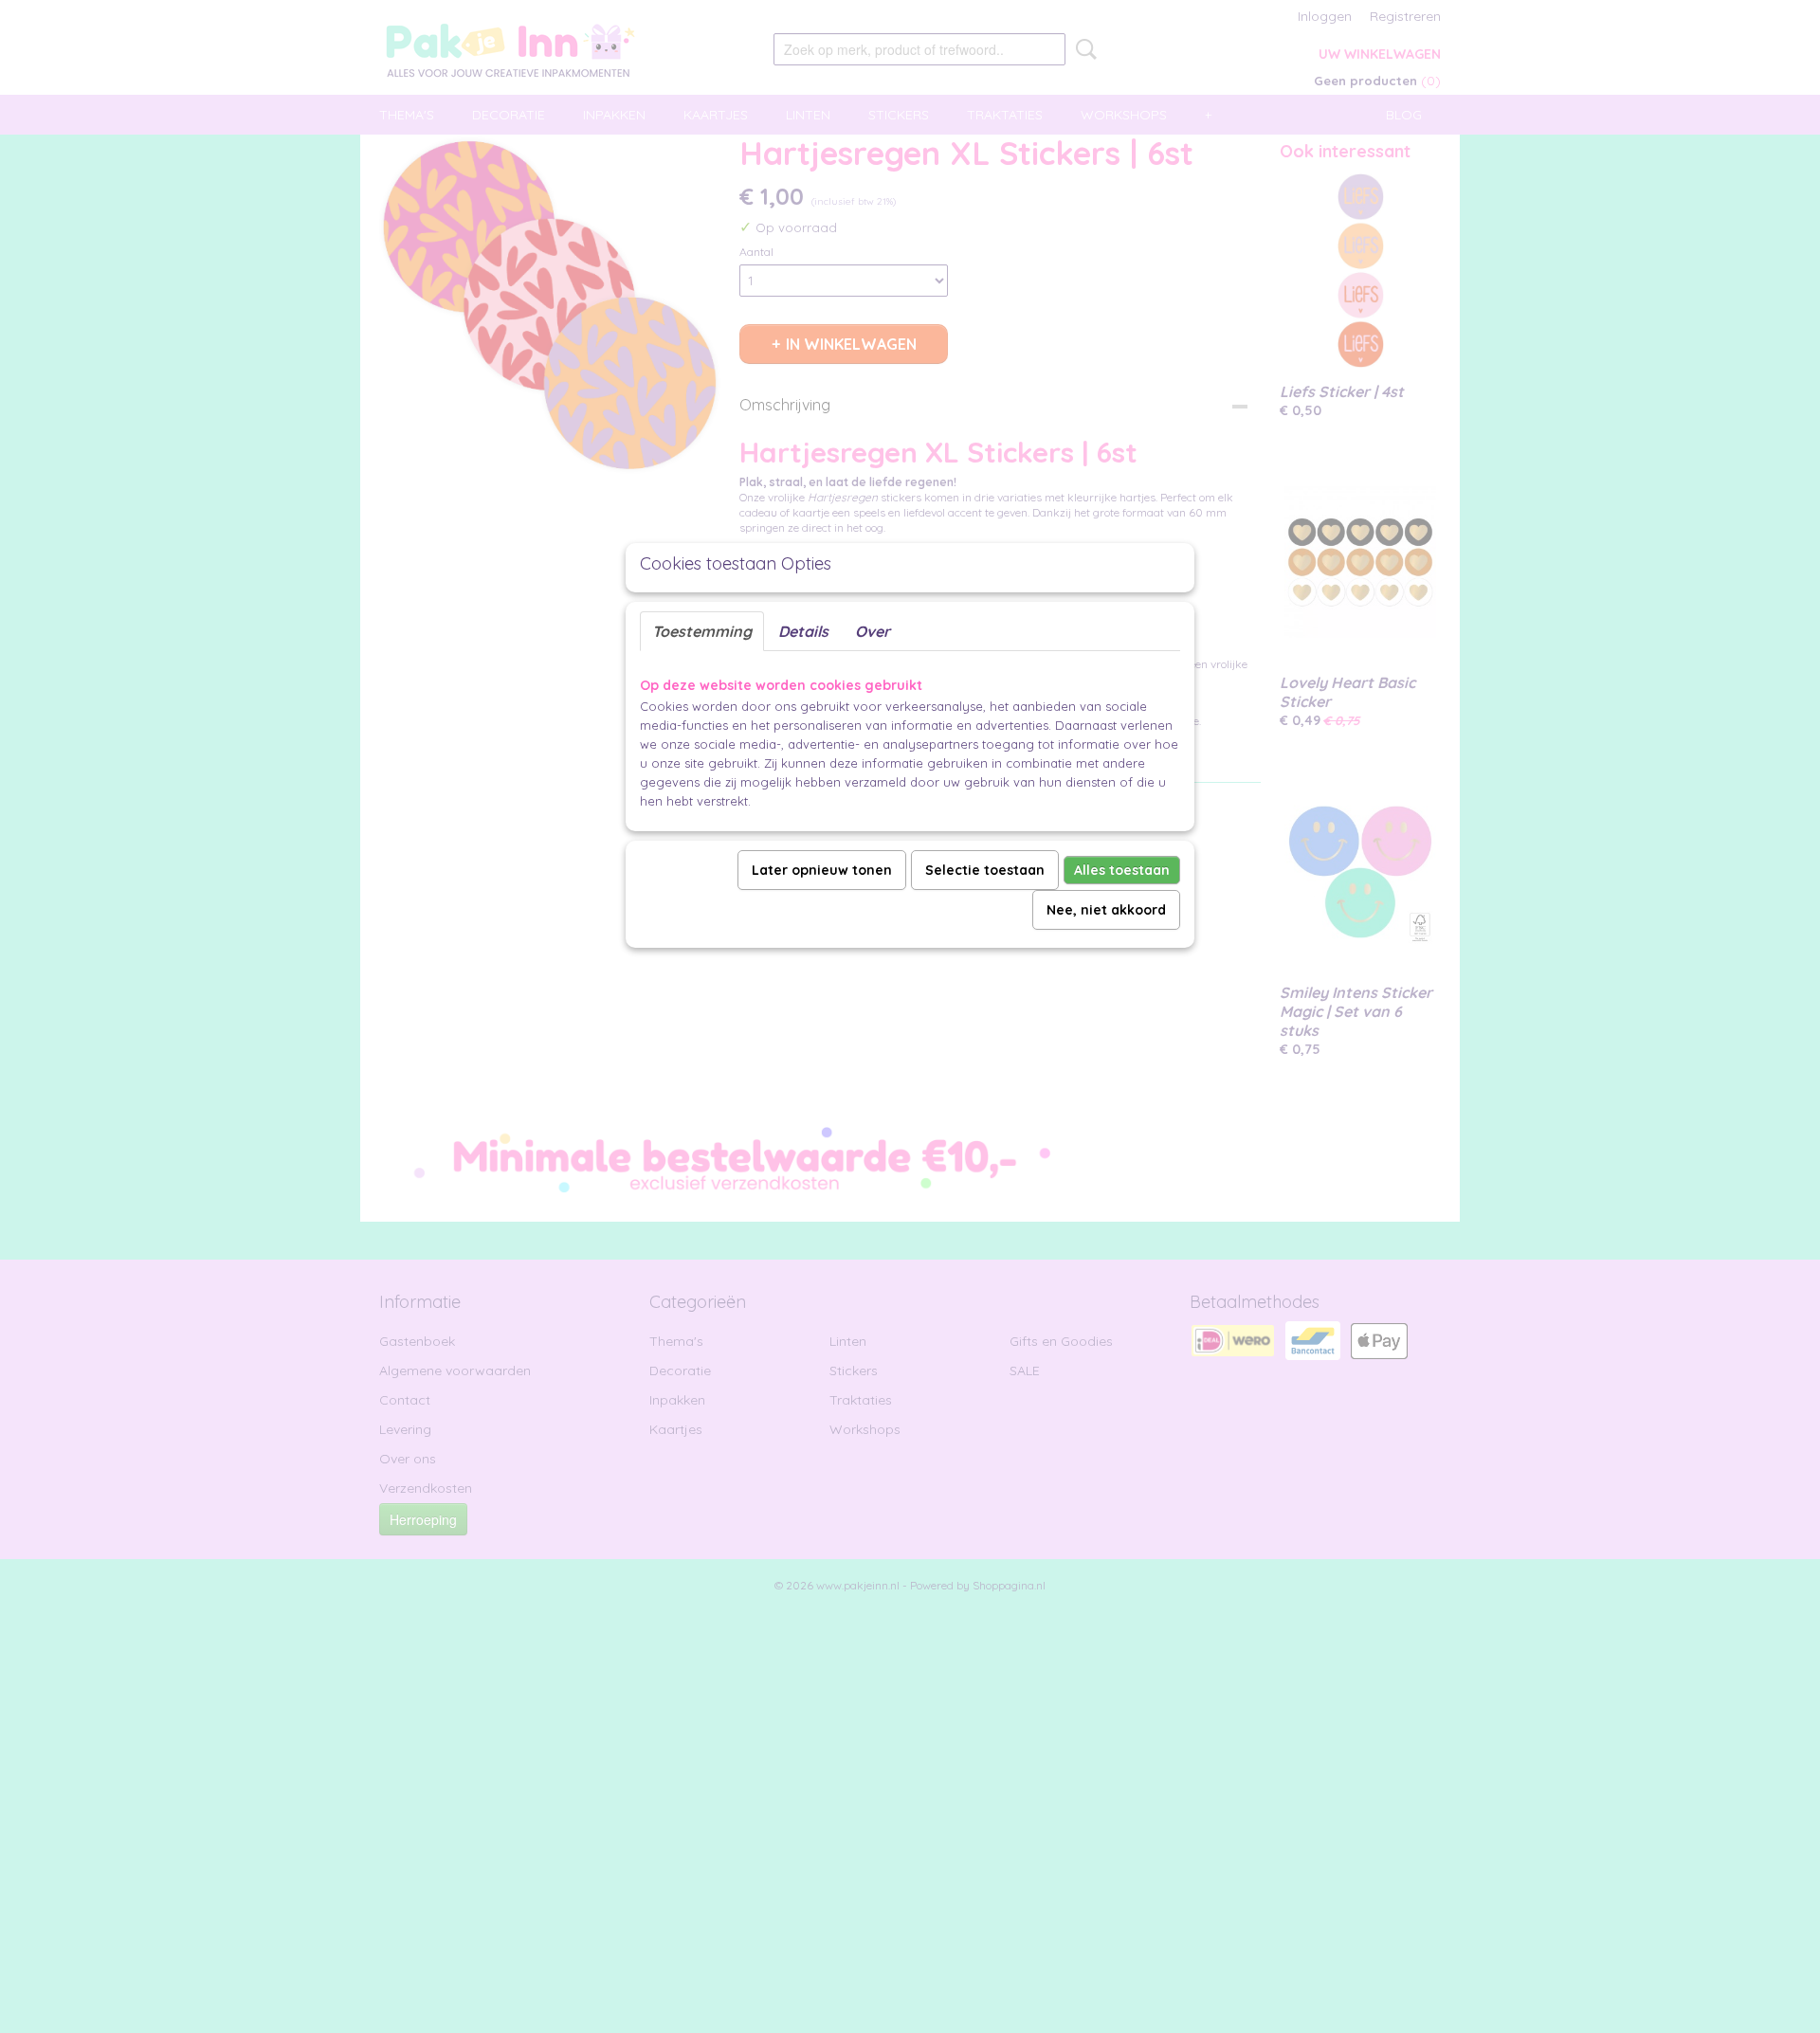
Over (873, 631)
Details (803, 631)
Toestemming (702, 631)
